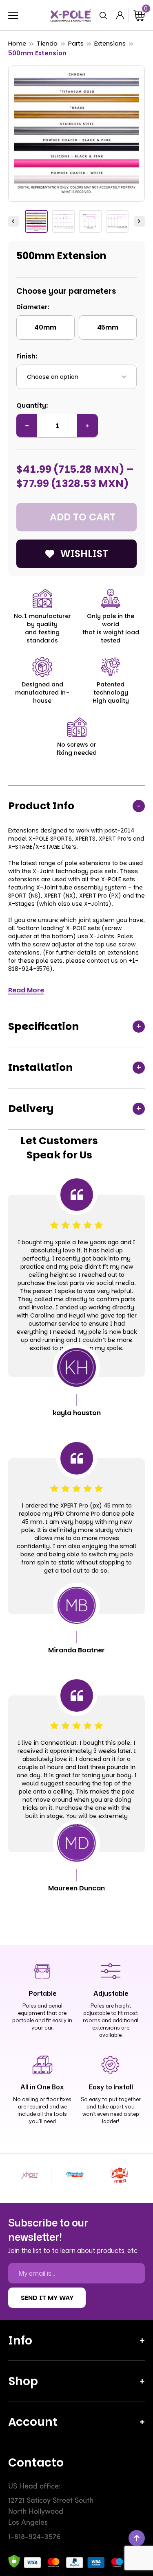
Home (17, 43)
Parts (76, 43)
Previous (13, 221)
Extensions (110, 43)
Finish (26, 356)
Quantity (31, 405)
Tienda (47, 43)
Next (140, 221)
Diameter (32, 307)
